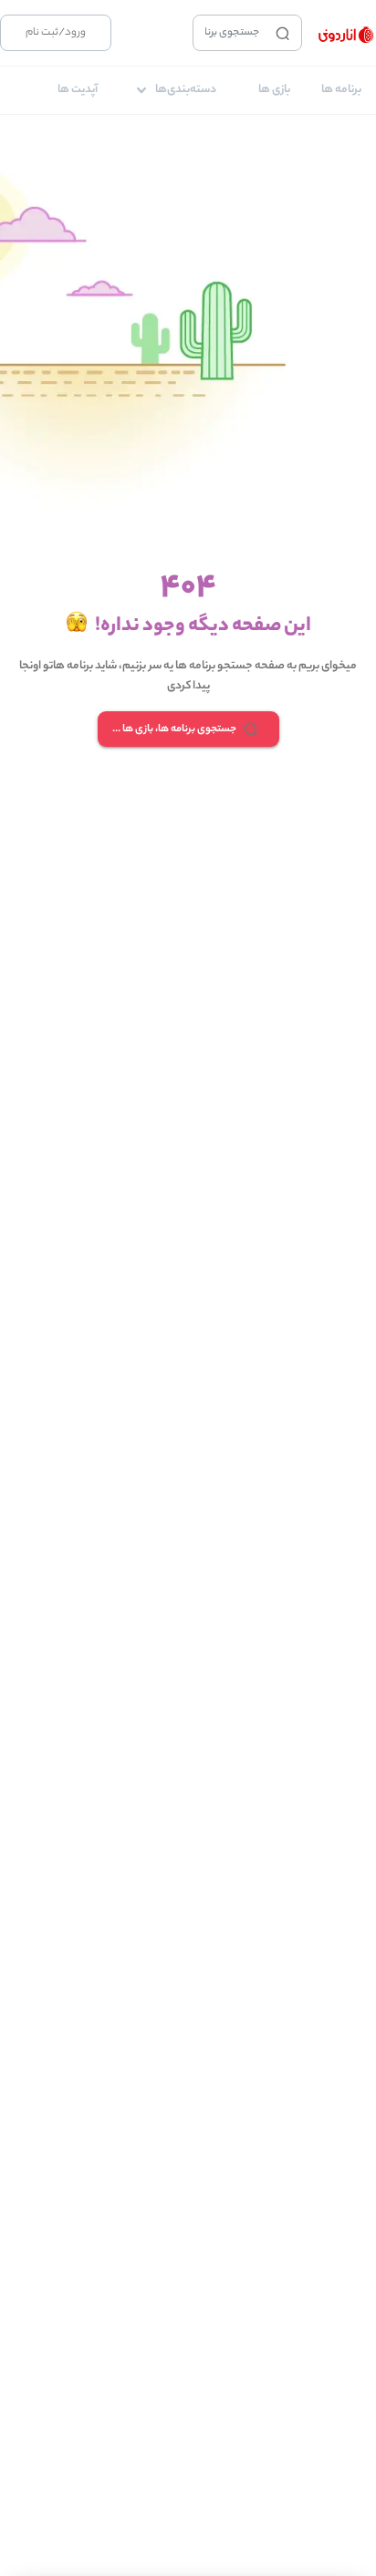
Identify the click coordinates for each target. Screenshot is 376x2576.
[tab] (341, 90)
